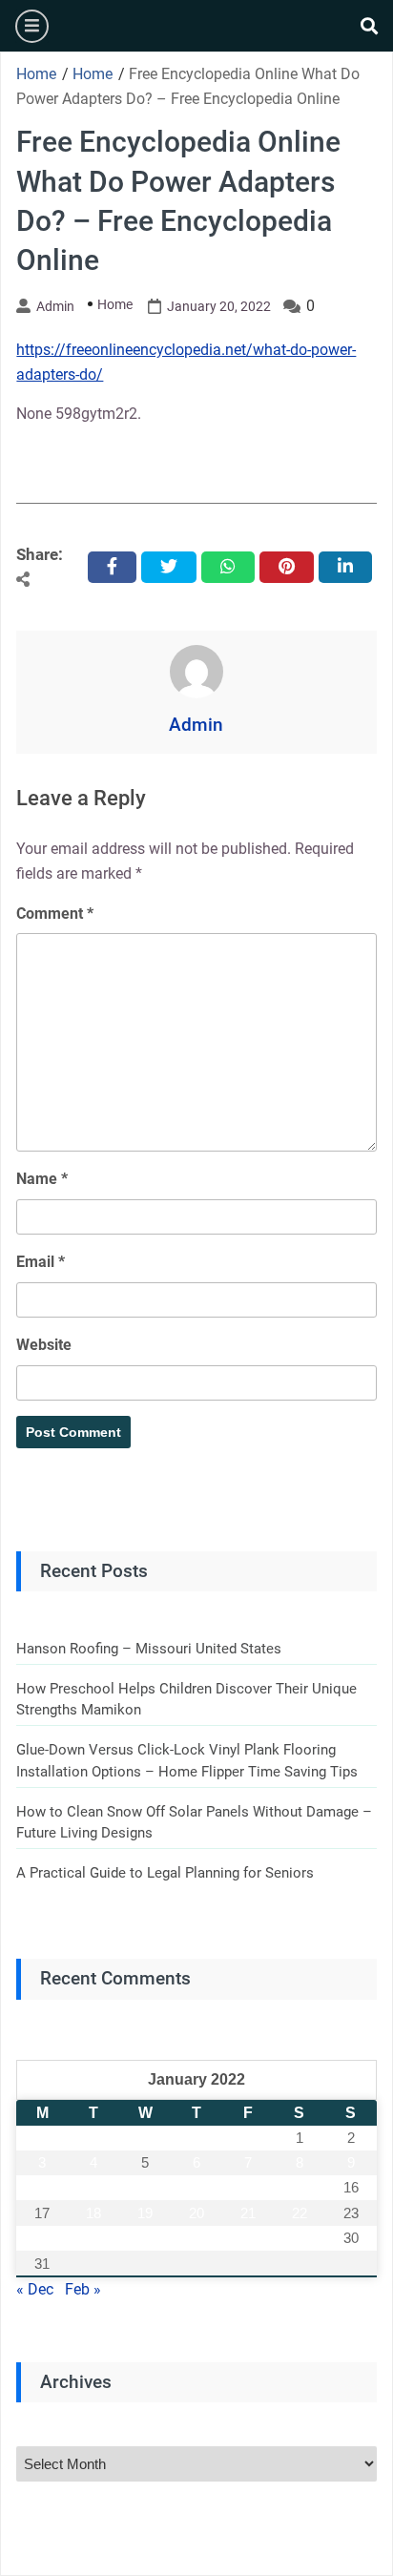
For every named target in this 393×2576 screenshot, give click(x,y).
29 (300, 2238)
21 (248, 2213)
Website (44, 1345)
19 (145, 2213)
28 (248, 2238)
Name (42, 1179)
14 (248, 2187)
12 (145, 2187)
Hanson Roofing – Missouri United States (149, 1649)
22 (300, 2213)
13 (196, 2187)
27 (196, 2238)
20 (196, 2213)
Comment (55, 914)
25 (93, 2238)
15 (300, 2187)
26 (145, 2238)
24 (42, 2238)
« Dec (35, 2289)
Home (115, 304)
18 (93, 2213)
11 (94, 2187)
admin (55, 306)
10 (42, 2187)
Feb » (83, 2289)
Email (41, 1262)
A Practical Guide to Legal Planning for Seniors (165, 1873)
